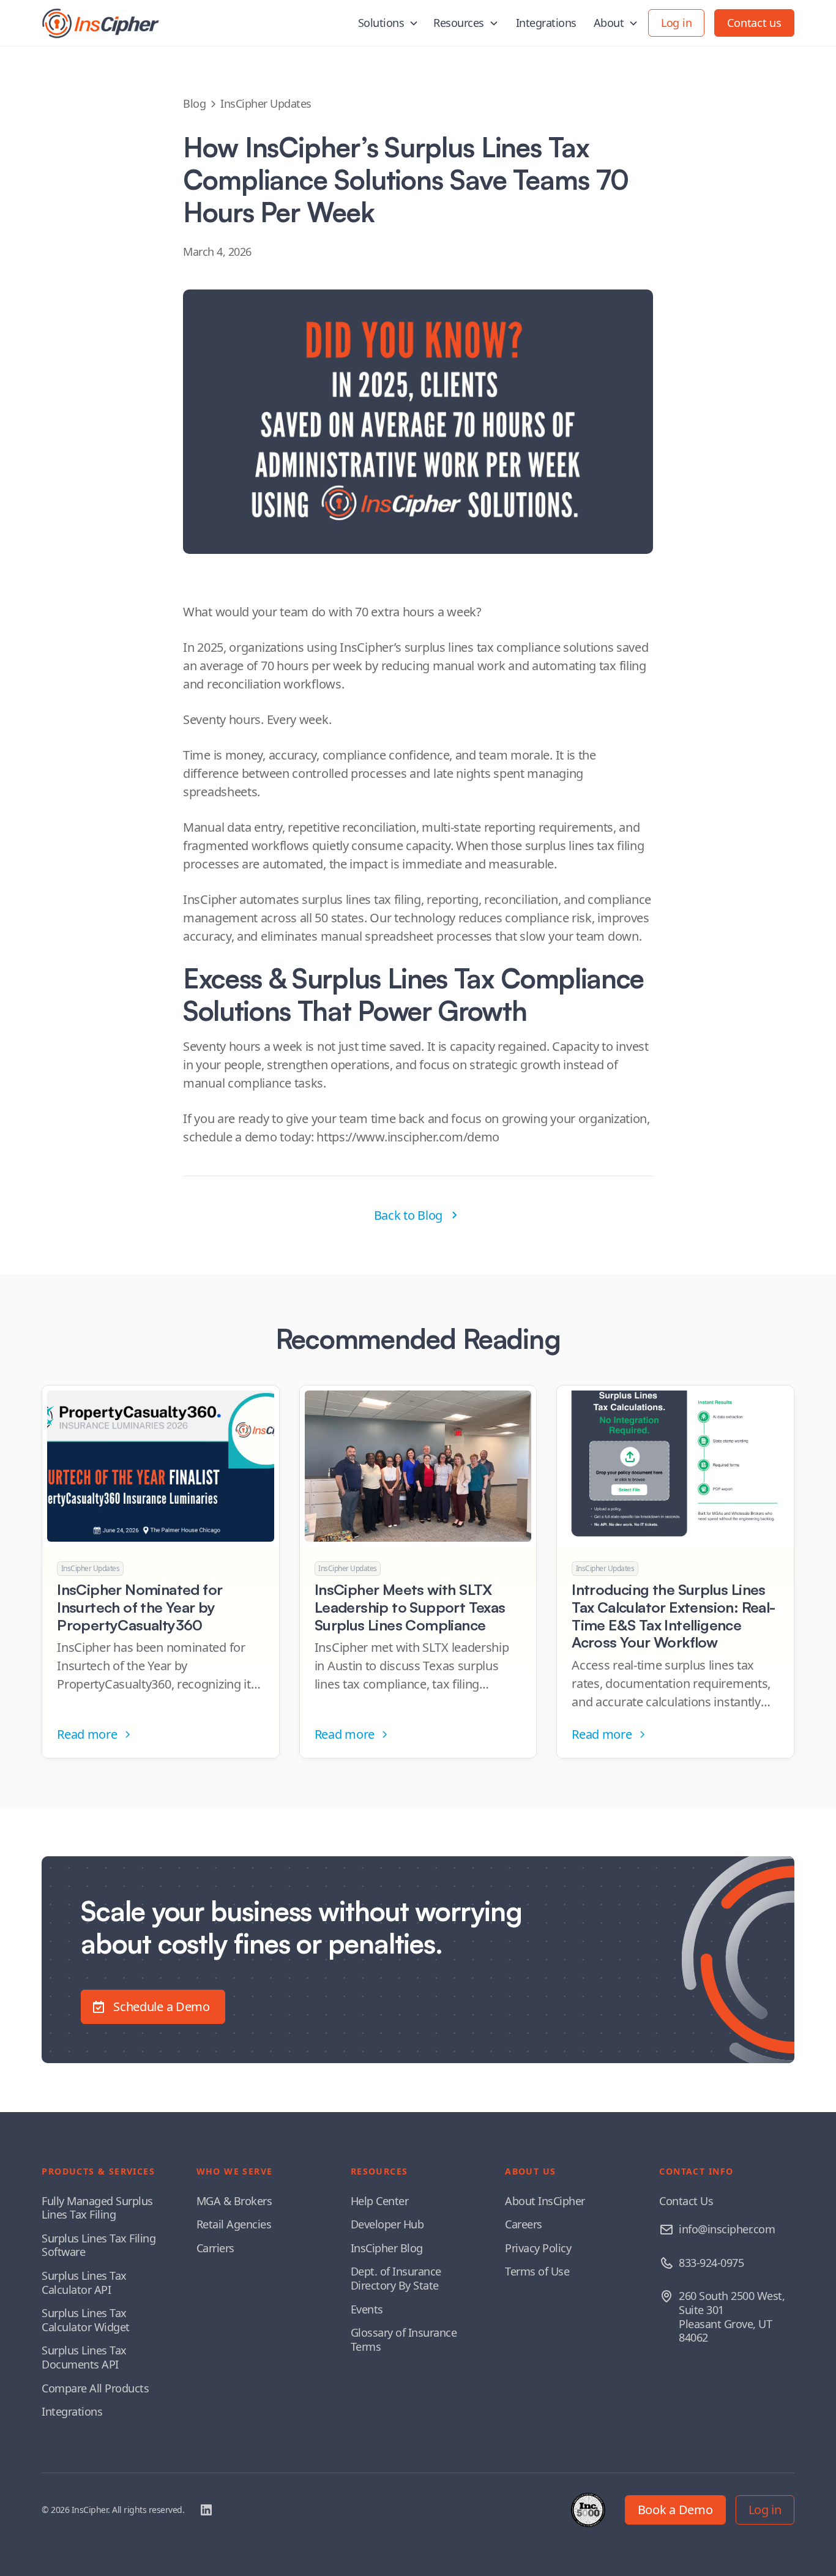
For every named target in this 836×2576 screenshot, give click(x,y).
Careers (524, 2224)
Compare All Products (95, 2388)
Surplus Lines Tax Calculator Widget (86, 2320)
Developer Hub (387, 2224)
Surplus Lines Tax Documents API (84, 2357)
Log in (676, 23)
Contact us (754, 23)
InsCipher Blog (387, 2248)
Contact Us (686, 2201)
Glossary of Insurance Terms (404, 2339)
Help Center (380, 2201)
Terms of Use (537, 2271)
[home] (100, 23)
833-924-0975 (711, 2263)
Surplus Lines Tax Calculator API (84, 2283)
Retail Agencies (234, 2224)
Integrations (546, 23)
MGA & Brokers (234, 2201)
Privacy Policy (538, 2248)
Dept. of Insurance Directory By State (396, 2278)
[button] (389, 23)
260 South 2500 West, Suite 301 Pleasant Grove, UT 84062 (732, 2317)
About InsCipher (545, 2201)
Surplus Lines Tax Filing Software (99, 2245)
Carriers (215, 2248)
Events (367, 2309)
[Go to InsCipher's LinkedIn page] (206, 2510)
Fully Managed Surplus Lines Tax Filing (97, 2208)
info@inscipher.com (727, 2229)
